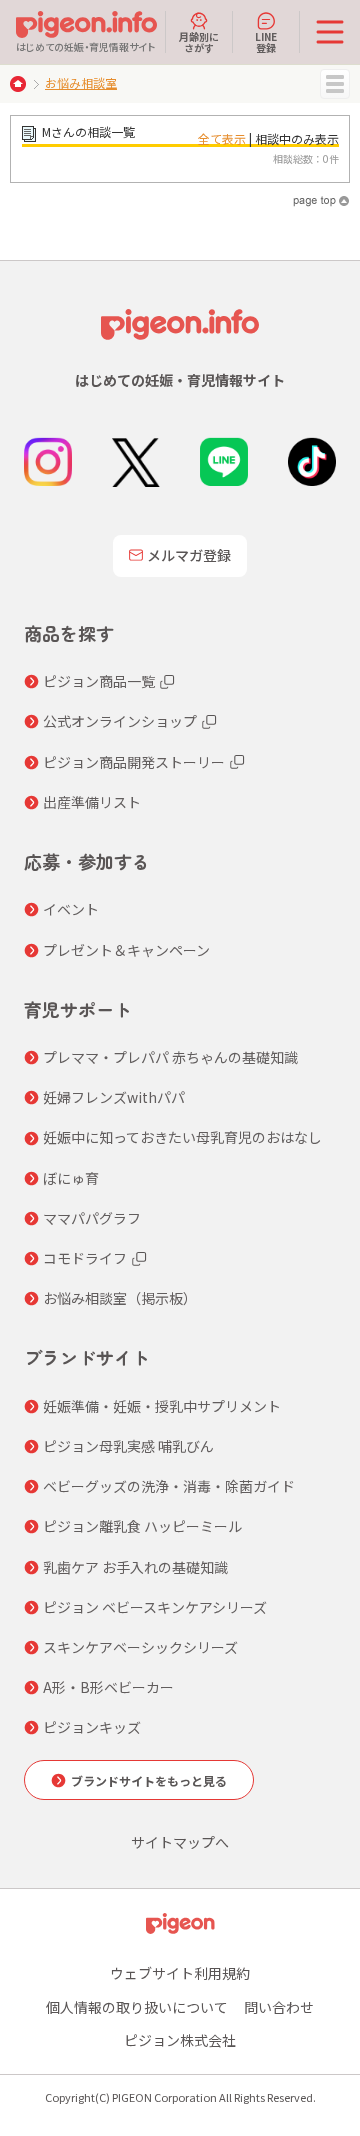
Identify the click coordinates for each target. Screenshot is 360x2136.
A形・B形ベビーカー (108, 1687)
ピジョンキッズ (92, 1727)
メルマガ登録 (189, 555)
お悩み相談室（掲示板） (120, 1298)
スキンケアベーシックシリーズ (140, 1647)
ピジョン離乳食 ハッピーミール (142, 1526)
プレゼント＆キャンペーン (126, 950)
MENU (335, 84)
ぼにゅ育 (71, 1178)
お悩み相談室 (81, 82)
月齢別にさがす (199, 41)
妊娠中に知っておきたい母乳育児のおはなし (182, 1137)
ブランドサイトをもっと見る (149, 1780)
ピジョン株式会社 (180, 2040)
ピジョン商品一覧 (99, 681)
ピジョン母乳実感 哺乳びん (128, 1446)
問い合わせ (279, 2007)
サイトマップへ (180, 1842)
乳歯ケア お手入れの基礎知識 (135, 1567)
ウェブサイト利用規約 (180, 1973)
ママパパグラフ (92, 1218)
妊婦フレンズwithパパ (114, 1097)
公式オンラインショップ (120, 721)
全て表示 (222, 138)
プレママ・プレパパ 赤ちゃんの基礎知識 (170, 1057)
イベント (71, 909)
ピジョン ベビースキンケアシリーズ (155, 1607)
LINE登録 (266, 41)
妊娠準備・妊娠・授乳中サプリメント (162, 1406)
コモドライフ (85, 1258)
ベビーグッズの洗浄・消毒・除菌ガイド (169, 1486)
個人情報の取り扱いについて (137, 2007)
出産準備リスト (92, 802)
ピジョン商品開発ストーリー (134, 762)
